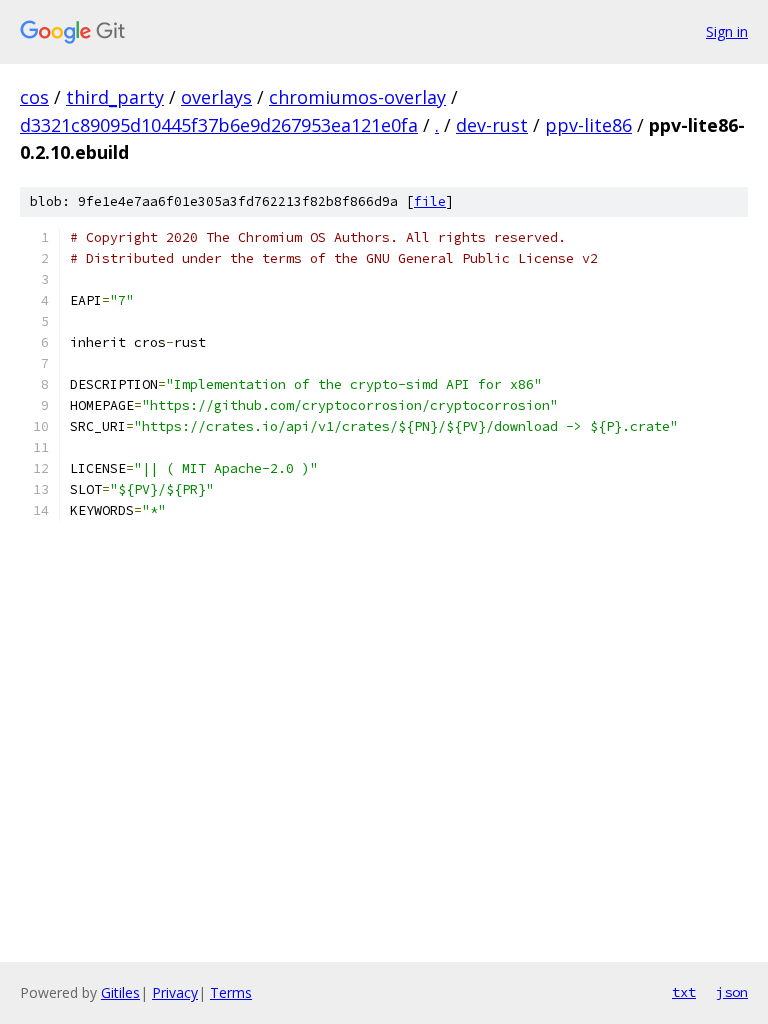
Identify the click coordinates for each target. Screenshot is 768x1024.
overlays (216, 97)
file (430, 201)
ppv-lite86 (588, 125)
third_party (115, 97)
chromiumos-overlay (357, 97)
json (732, 992)
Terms (231, 992)
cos (34, 97)
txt (684, 992)
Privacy (175, 992)
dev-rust (492, 125)
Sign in (727, 31)
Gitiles (120, 992)
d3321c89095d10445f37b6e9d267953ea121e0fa (219, 125)
